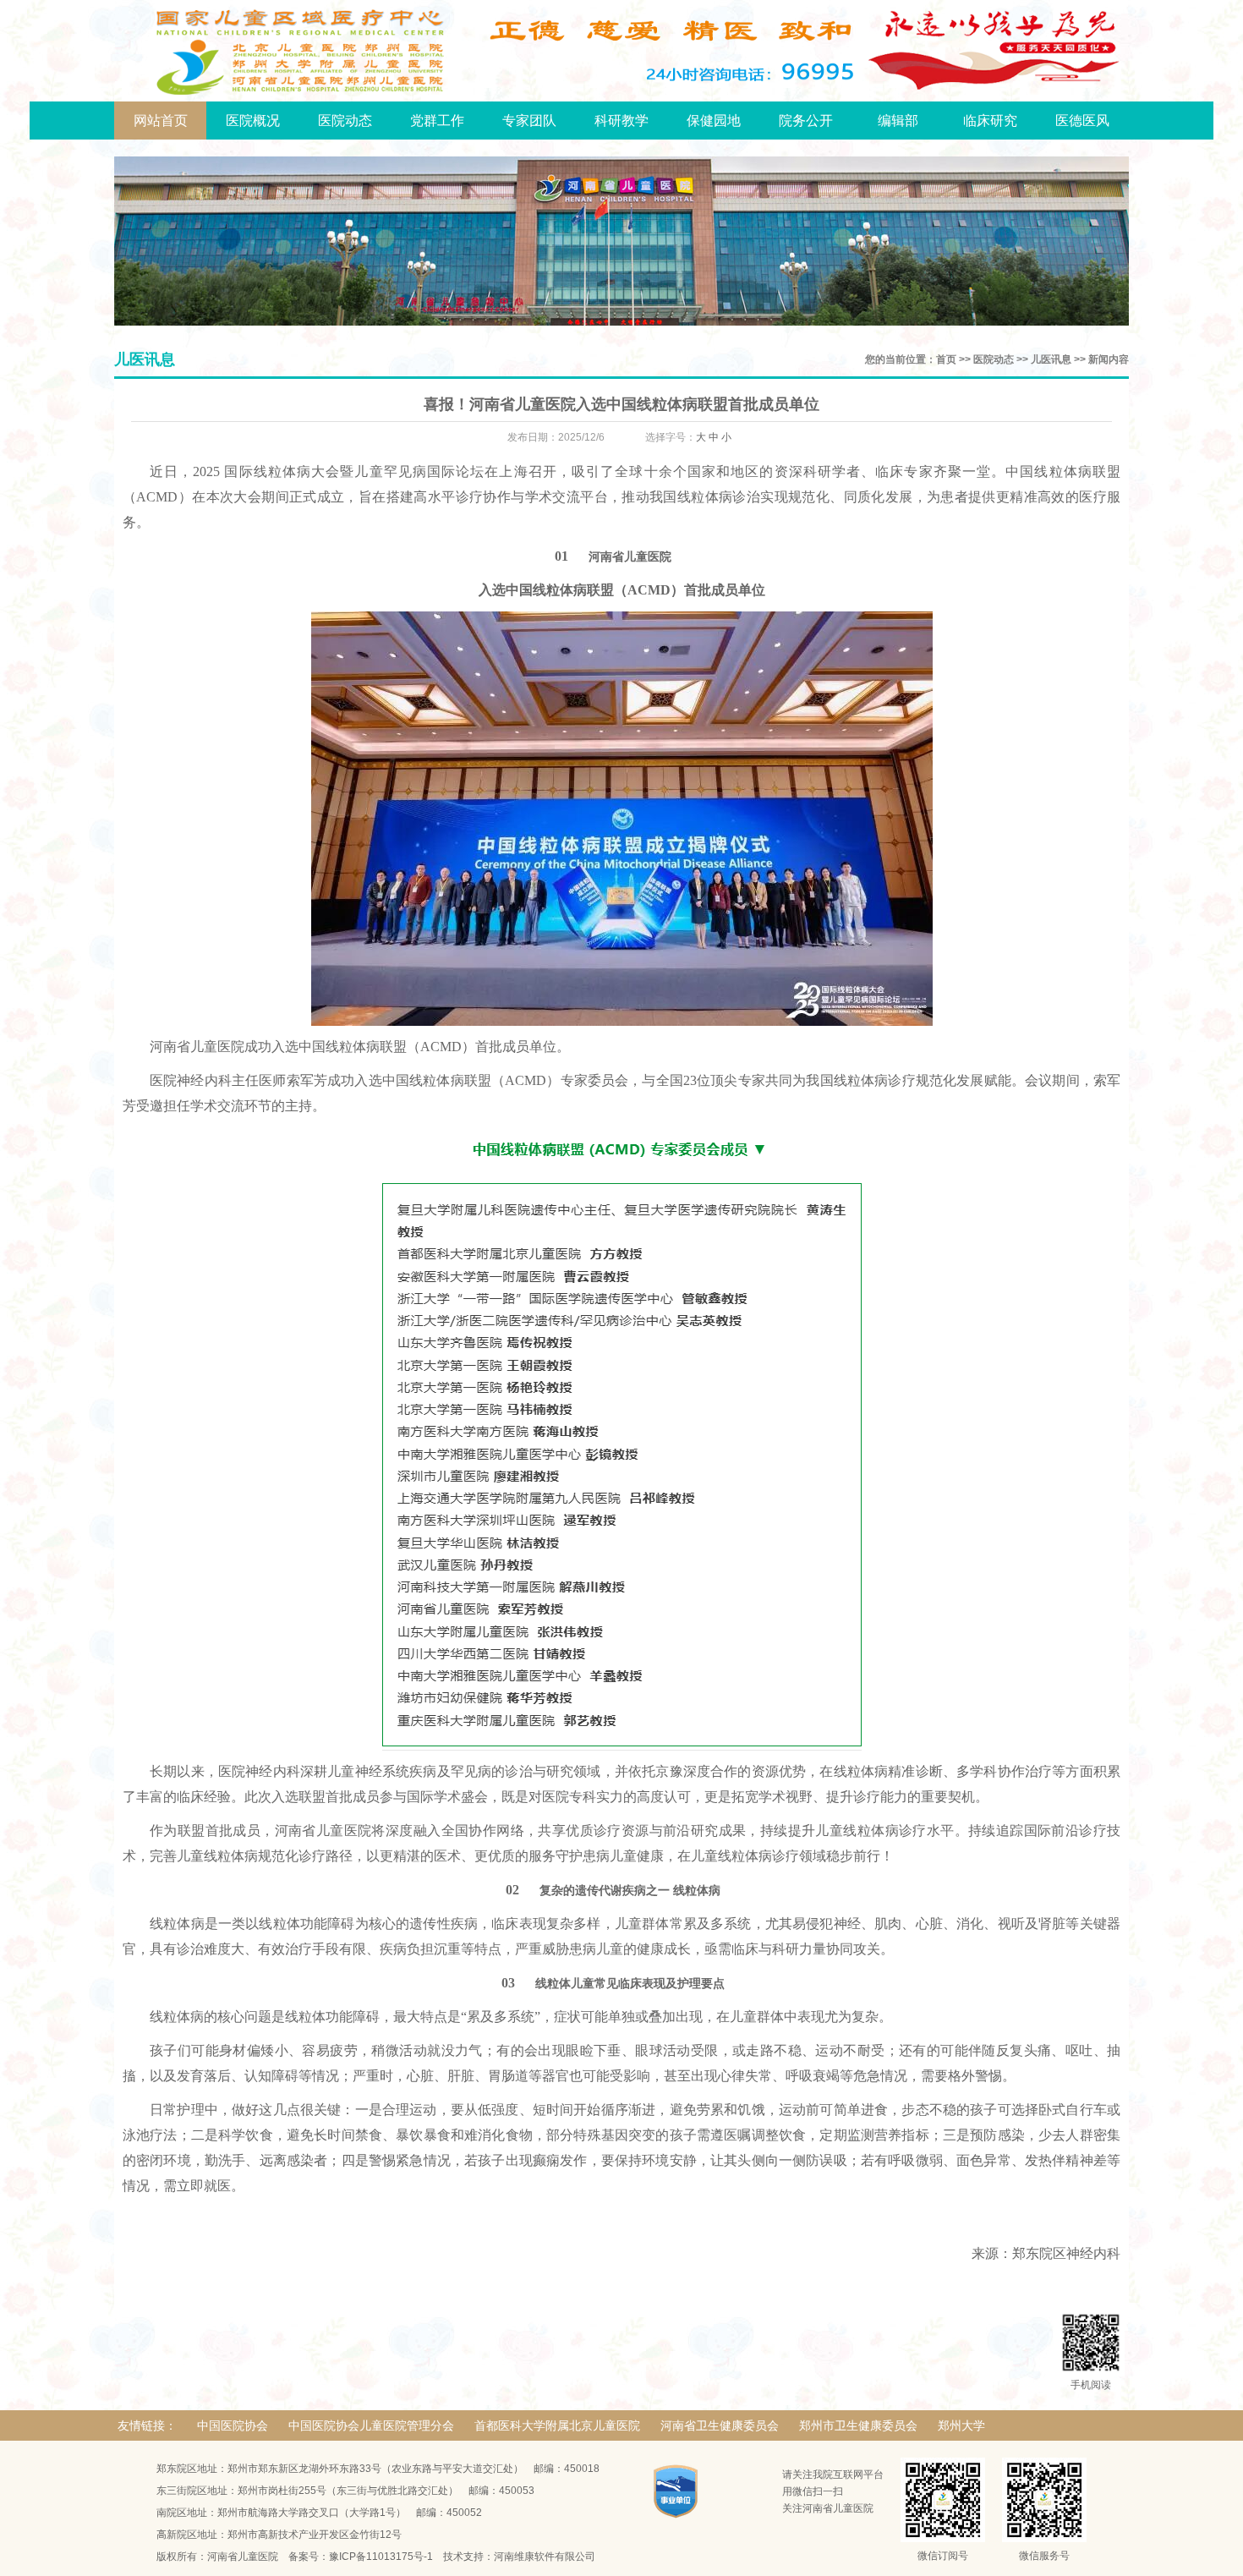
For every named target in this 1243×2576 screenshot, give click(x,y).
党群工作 (437, 121)
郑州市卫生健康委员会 (858, 2425)
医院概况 (253, 121)
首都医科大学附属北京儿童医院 (557, 2425)
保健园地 (714, 121)
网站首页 (161, 121)
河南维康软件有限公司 (545, 2557)
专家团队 (529, 121)
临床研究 (990, 121)
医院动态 (345, 121)
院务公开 (806, 121)
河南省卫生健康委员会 (720, 2425)
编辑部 (898, 121)
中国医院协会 (233, 2425)
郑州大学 (961, 2425)
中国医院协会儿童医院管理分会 (371, 2425)
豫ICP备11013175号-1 (381, 2557)
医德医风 (1082, 121)
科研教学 (621, 121)
